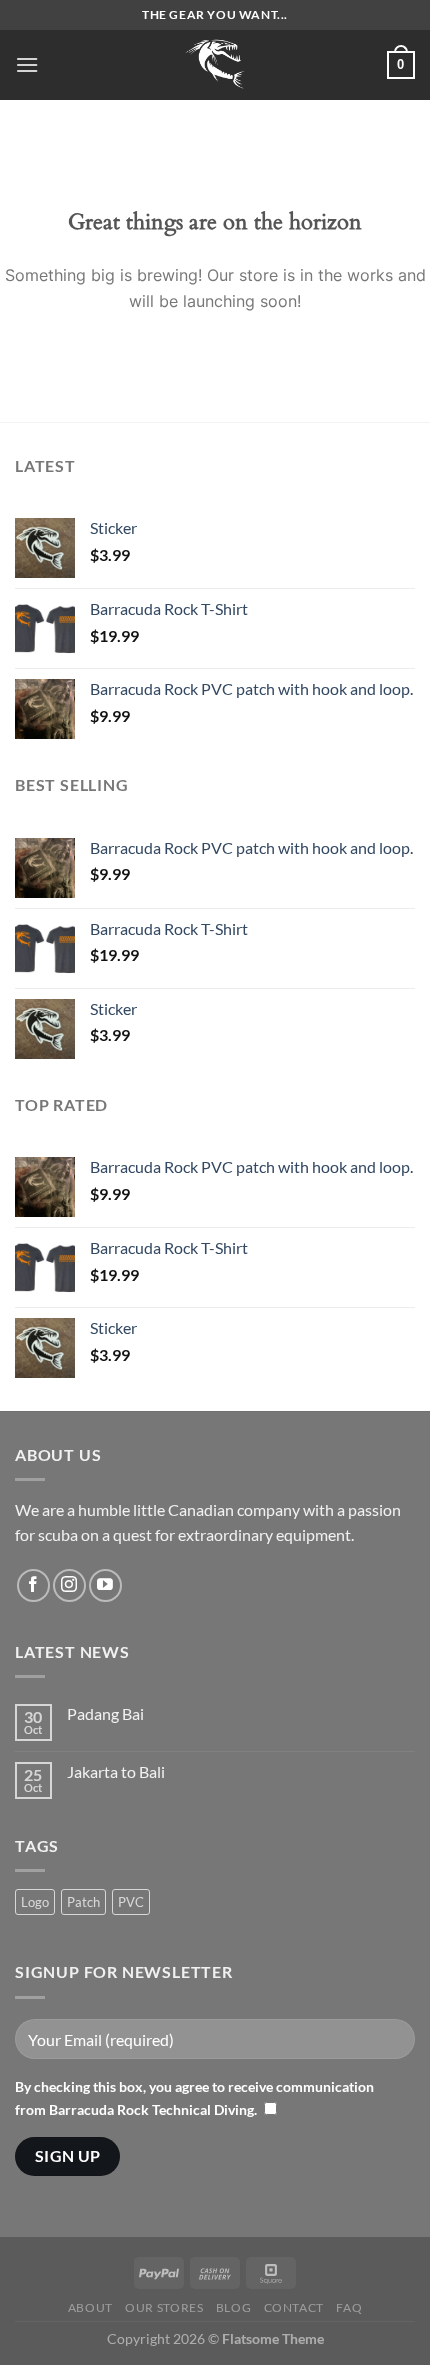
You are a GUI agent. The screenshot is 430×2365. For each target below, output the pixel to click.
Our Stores (164, 2307)
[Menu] (27, 64)
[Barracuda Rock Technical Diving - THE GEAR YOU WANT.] (215, 65)
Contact (294, 2307)
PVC (131, 1902)
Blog (233, 2307)
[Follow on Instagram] (69, 1585)
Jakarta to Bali (116, 1771)
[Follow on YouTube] (105, 1585)
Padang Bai (105, 1713)
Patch (83, 1902)
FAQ (349, 2307)
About (90, 2307)
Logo (35, 1902)
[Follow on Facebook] (33, 1585)
